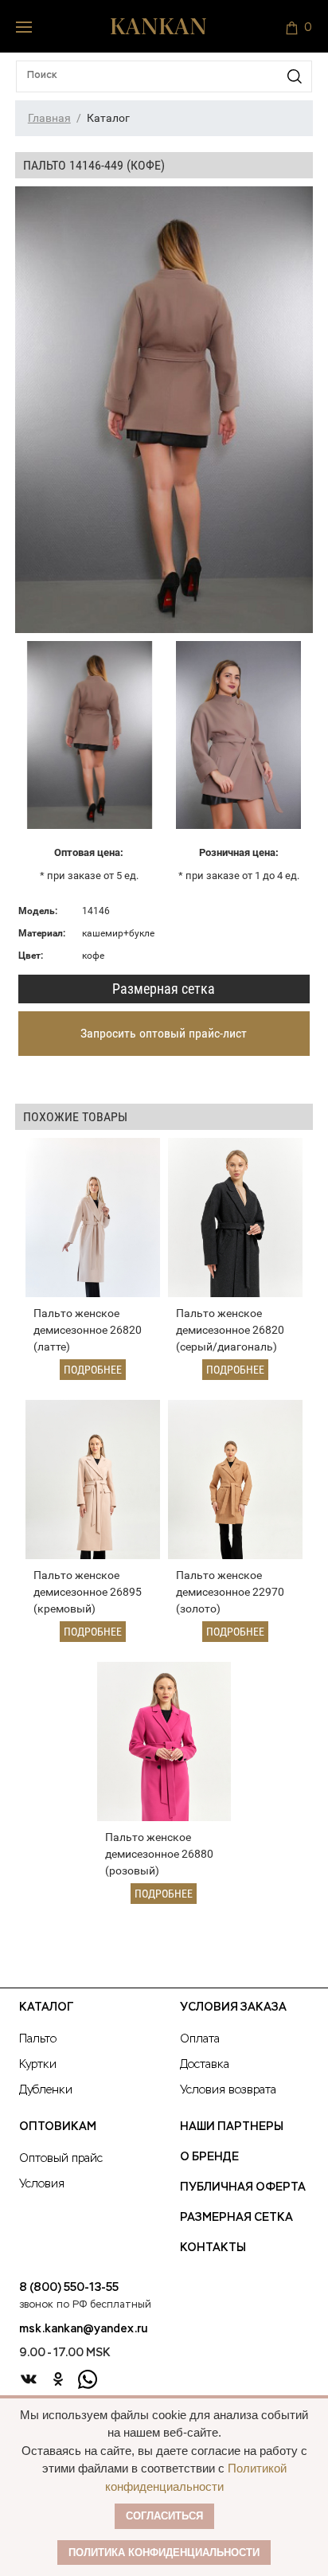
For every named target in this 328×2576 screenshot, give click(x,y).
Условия (42, 2184)
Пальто (38, 2039)
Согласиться (164, 2516)
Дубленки (46, 2090)
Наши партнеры (232, 2127)
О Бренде (209, 2157)
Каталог (46, 2007)
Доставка (205, 2065)
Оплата (200, 2039)
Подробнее (93, 1370)
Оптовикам (58, 2127)
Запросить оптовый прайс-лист (164, 1033)
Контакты (213, 2248)
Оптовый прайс (61, 2159)
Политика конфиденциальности (164, 2553)
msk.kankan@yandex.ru (83, 2329)
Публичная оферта (243, 2187)
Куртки (38, 2065)
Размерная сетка (164, 989)
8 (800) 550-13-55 (69, 2288)
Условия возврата (228, 2090)
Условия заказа (233, 2007)
